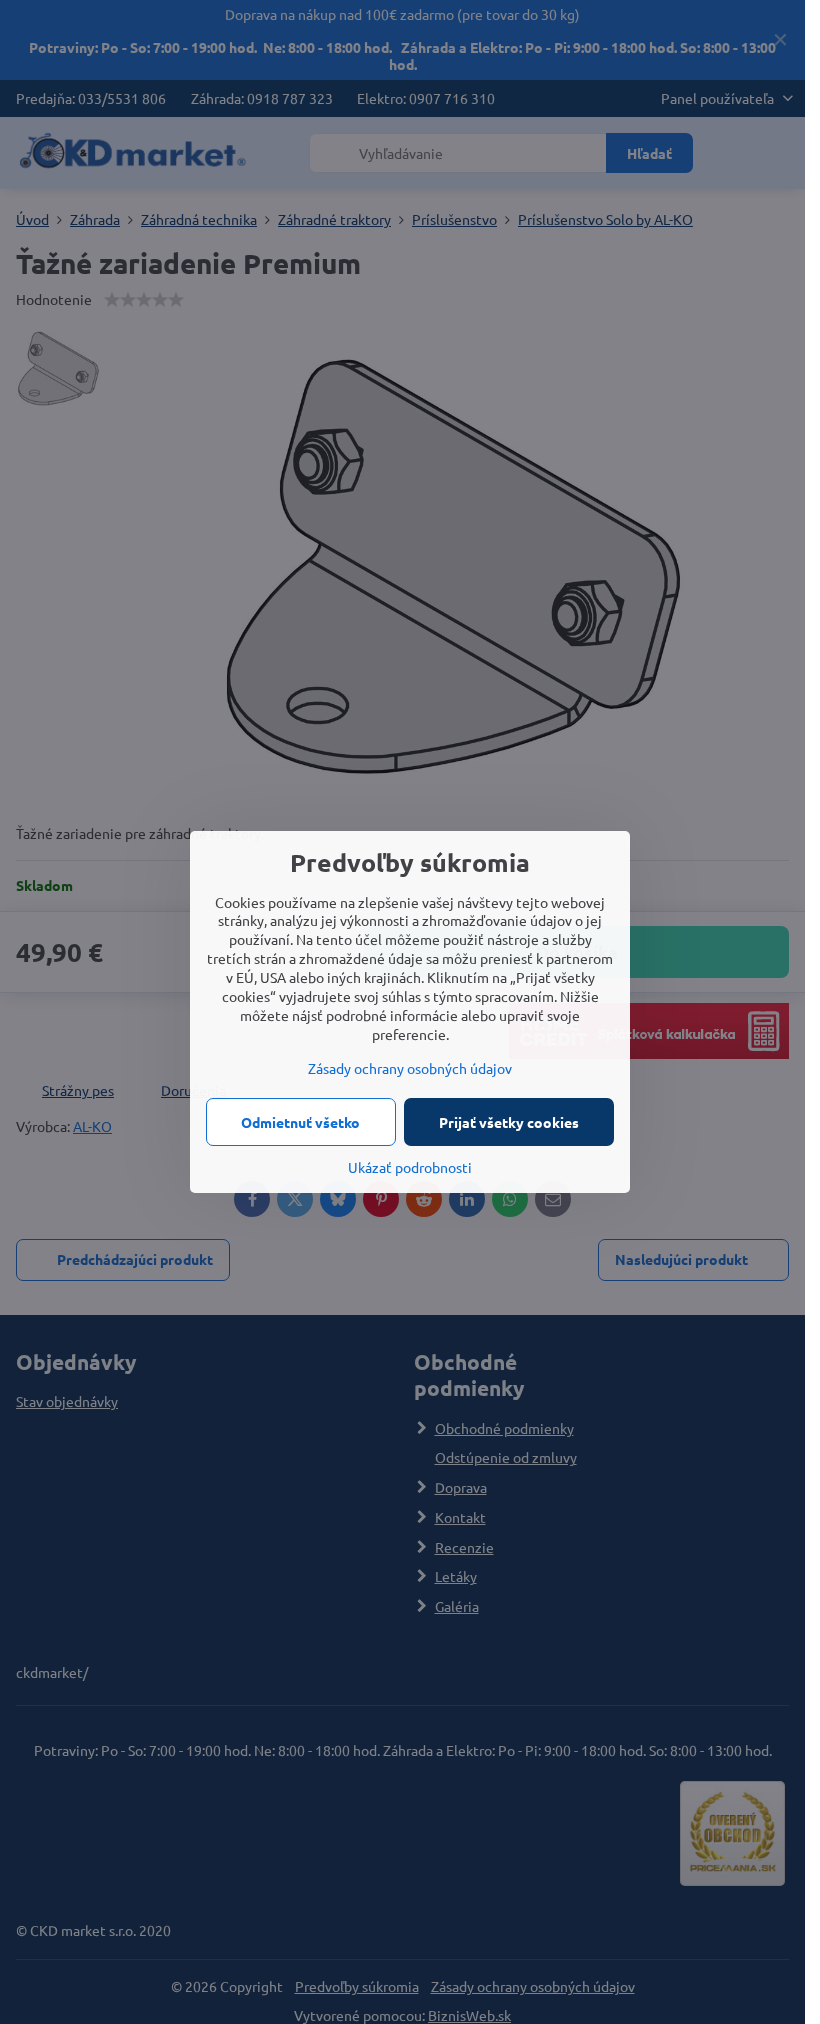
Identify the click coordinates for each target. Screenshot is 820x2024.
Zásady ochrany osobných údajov (410, 1068)
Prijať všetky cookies (509, 1122)
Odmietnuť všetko (300, 1122)
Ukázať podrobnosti (410, 1167)
